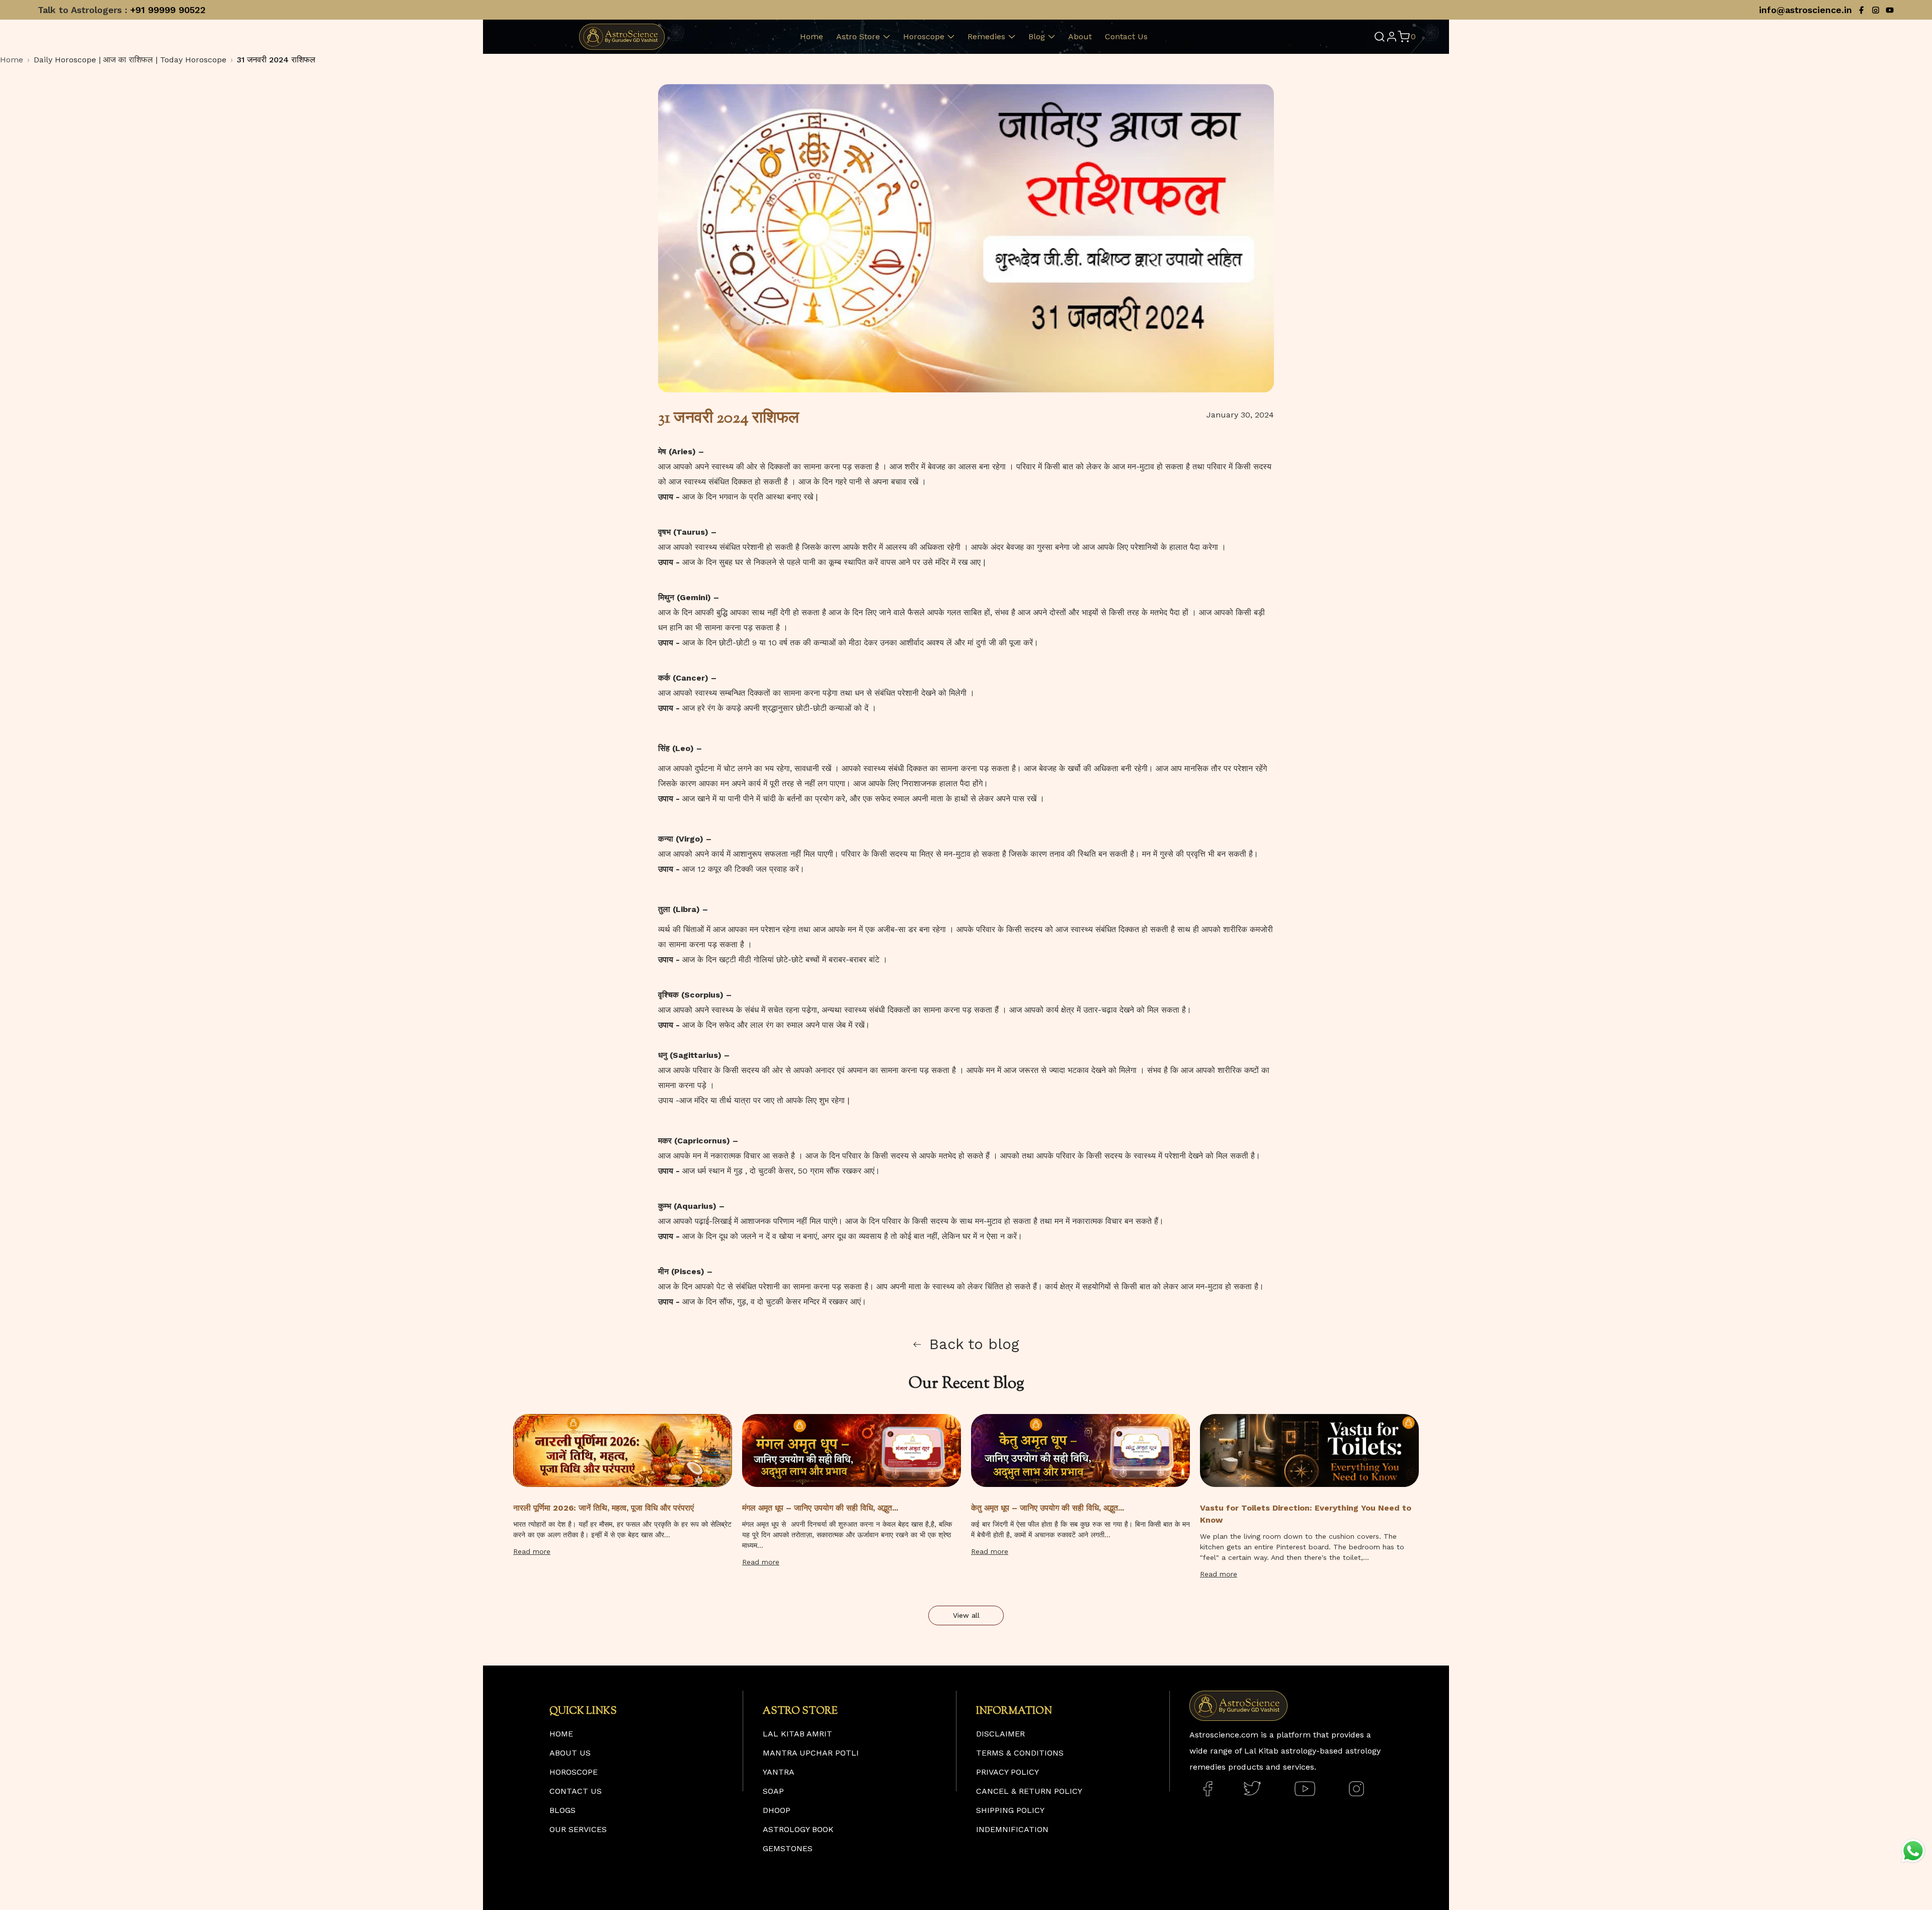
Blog (1037, 36)
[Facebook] (1862, 10)
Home (812, 36)
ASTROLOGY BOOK (798, 1829)
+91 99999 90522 (168, 10)
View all (966, 1615)
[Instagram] (1876, 10)
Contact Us (1126, 36)
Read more (532, 1551)
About (1080, 36)
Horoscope (924, 36)
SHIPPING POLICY (1010, 1810)
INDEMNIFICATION (1012, 1829)
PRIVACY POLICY (1008, 1772)
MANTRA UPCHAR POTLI (811, 1753)
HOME (561, 1734)
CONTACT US (576, 1791)
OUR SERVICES (578, 1829)
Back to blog (974, 1344)
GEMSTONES (788, 1848)
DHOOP (777, 1810)
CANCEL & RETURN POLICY (1029, 1791)
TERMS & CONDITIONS (1020, 1753)
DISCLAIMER (1000, 1734)
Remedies (986, 36)
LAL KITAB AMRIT (797, 1734)
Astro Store (858, 36)
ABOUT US (570, 1753)
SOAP (773, 1791)
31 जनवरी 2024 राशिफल (276, 60)
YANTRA (779, 1772)
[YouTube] (1890, 10)
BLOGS (562, 1810)
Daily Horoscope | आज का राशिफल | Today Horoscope (130, 60)
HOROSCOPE (574, 1772)
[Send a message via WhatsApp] (1913, 1851)
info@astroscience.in (1805, 10)
